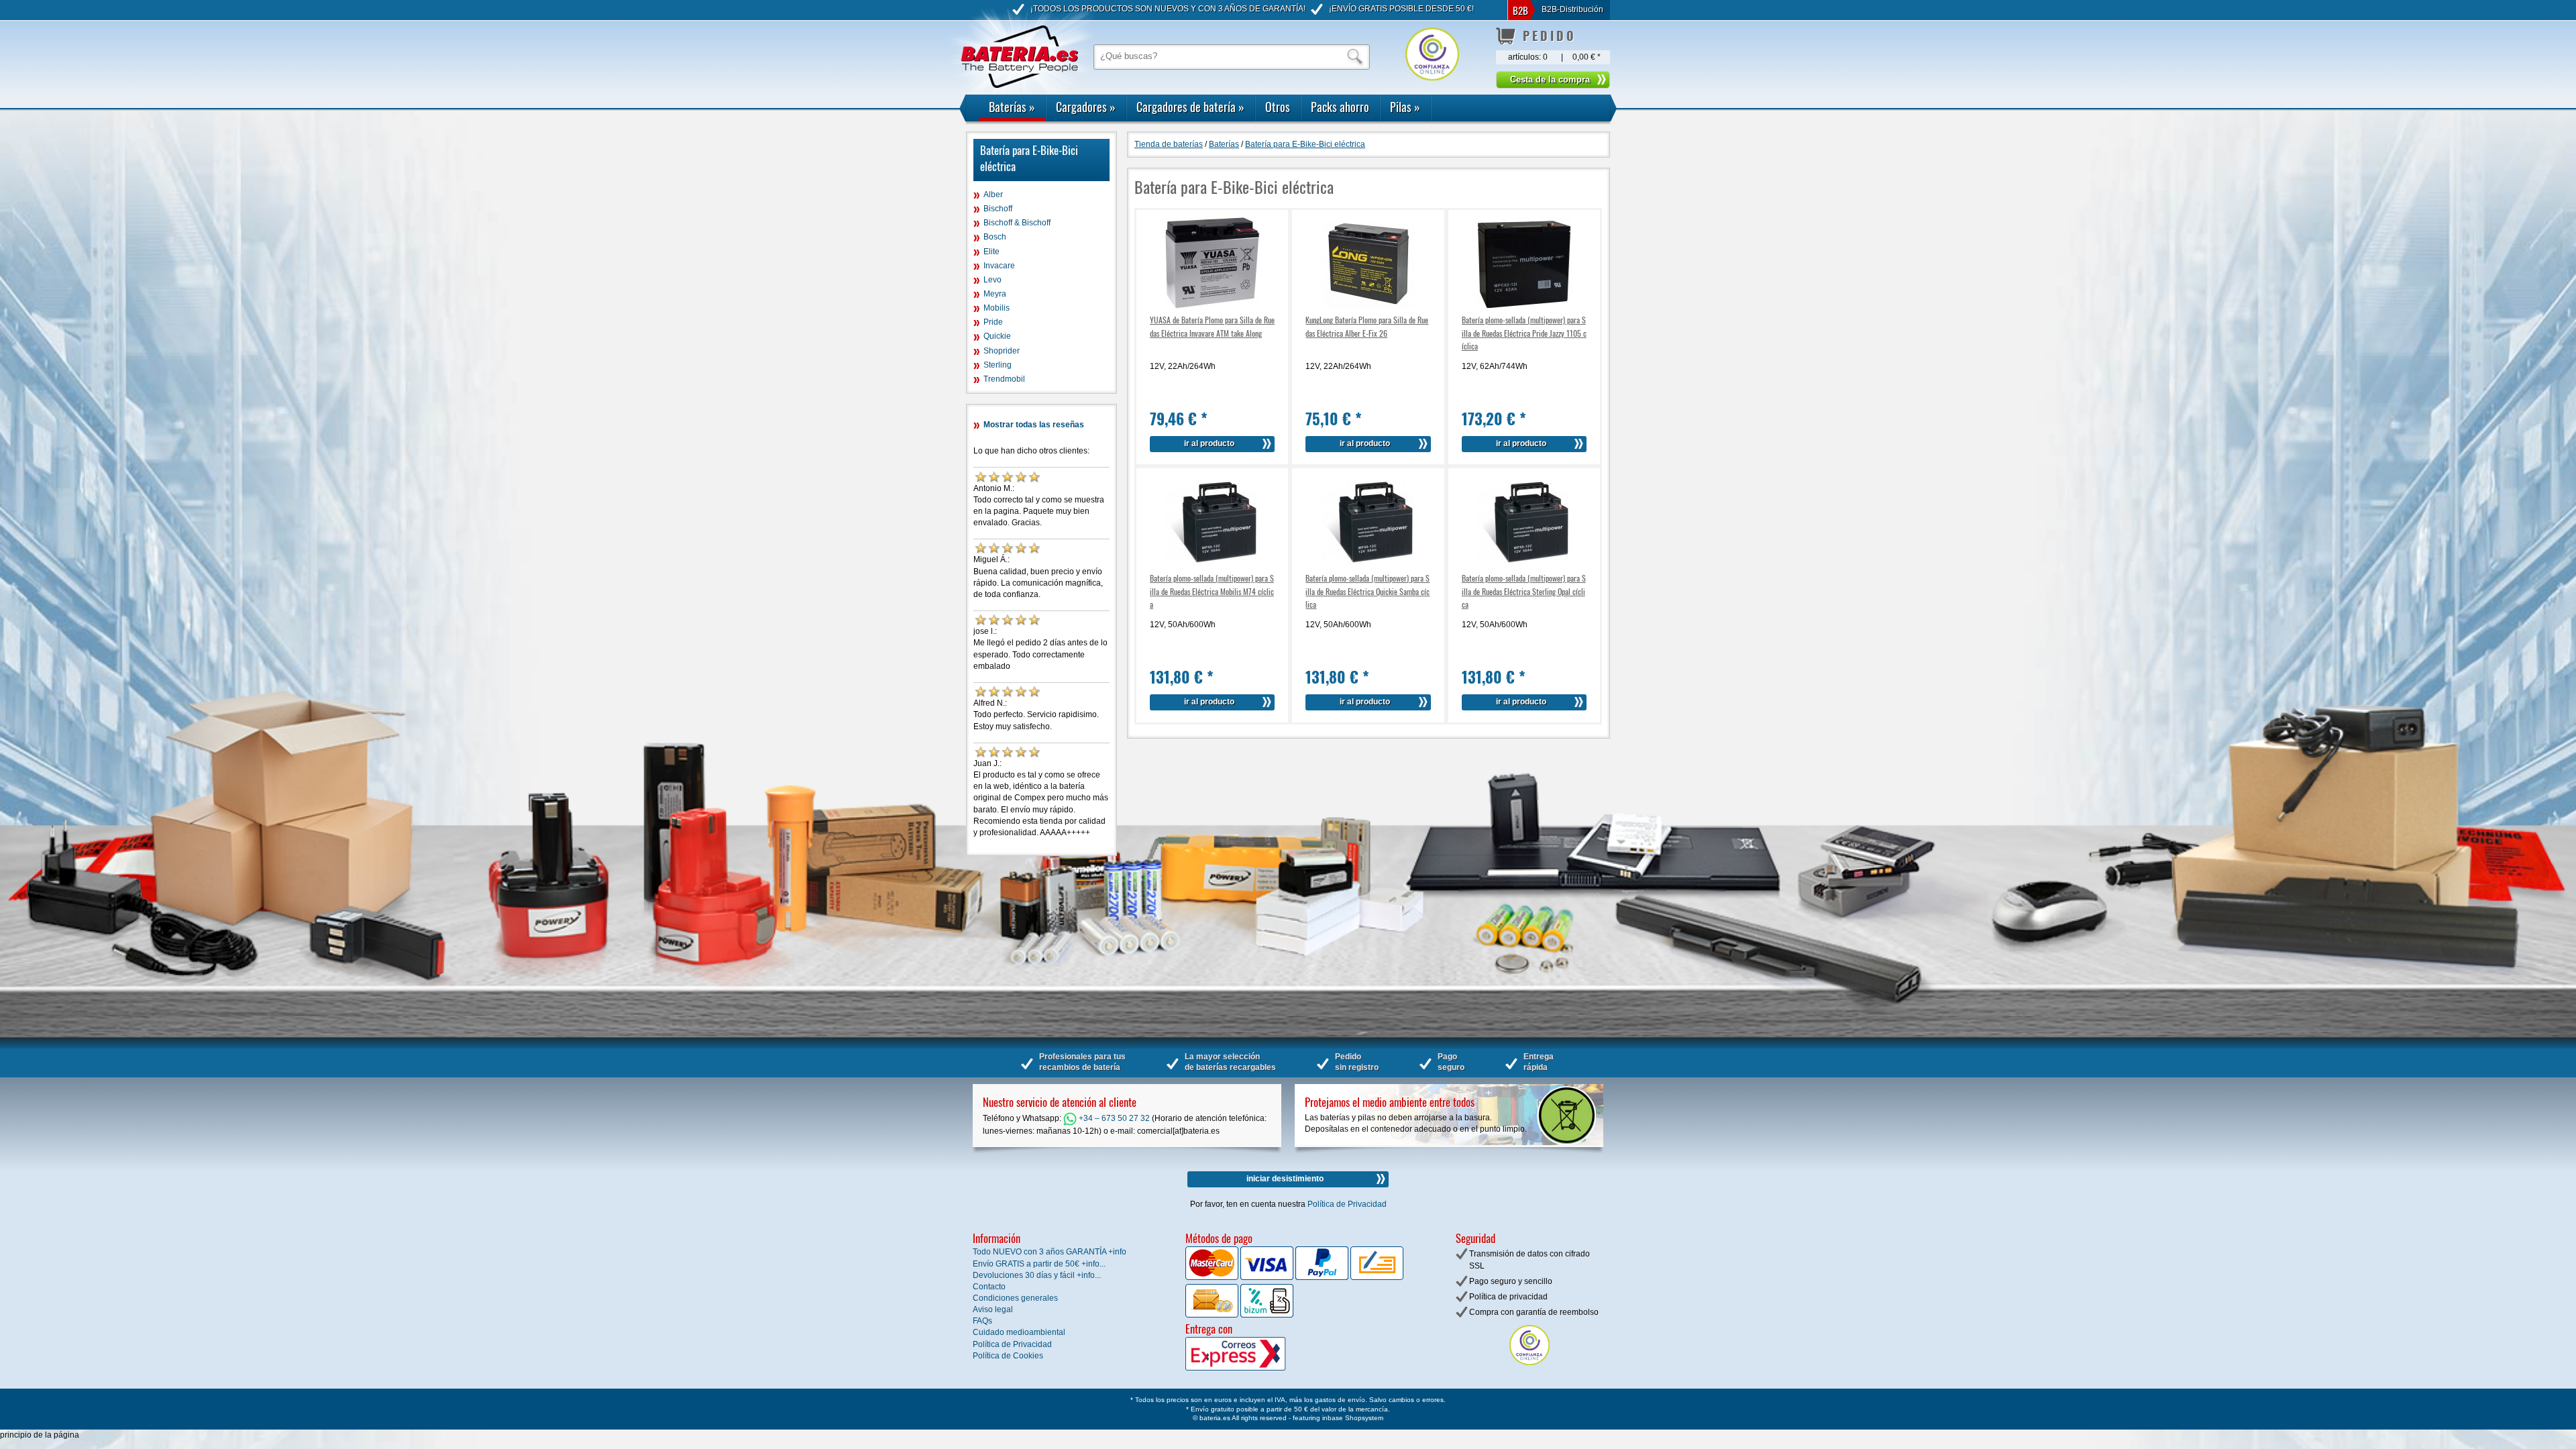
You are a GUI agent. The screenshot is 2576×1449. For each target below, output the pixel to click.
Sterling (998, 365)
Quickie (997, 336)
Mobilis (997, 308)
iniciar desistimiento (1285, 1179)
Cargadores (1086, 107)
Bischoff (998, 209)
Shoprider (1002, 351)
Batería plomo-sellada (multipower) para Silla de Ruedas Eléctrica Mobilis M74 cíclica (1212, 591)
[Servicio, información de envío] (1257, 1368)
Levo (992, 280)
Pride (993, 322)
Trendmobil (1004, 379)
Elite (991, 252)
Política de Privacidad (1347, 1204)
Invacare (999, 266)
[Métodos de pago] (1266, 1315)
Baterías (1012, 107)
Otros (1278, 107)
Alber (993, 195)
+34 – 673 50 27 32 (1113, 1118)
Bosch (995, 237)
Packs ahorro (1340, 107)
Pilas (1405, 107)
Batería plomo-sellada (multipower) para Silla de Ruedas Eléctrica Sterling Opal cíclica (1524, 591)
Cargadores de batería (1190, 107)
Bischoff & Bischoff (1017, 223)
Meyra (995, 294)
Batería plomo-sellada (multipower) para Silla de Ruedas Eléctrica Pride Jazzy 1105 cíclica (1524, 332)
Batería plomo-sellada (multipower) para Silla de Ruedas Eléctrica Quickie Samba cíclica (1367, 591)
